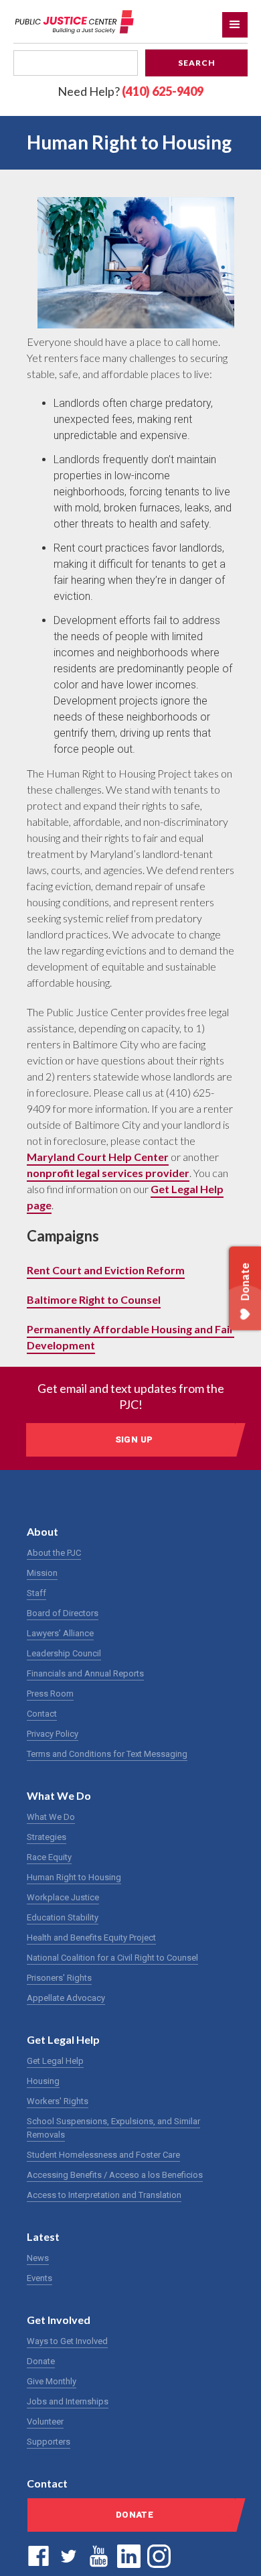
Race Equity (49, 1857)
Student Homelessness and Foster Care (103, 2155)
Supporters (49, 2442)
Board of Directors (63, 1613)
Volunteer (45, 2421)
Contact (42, 1714)
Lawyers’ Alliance (60, 1633)
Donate (41, 2361)
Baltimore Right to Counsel (94, 1299)
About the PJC (54, 1553)
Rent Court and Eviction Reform (106, 1270)
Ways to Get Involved (67, 2341)
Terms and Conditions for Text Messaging (107, 1754)
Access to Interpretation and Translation (104, 2195)
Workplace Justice (63, 1897)
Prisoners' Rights (59, 1978)
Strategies (47, 1837)
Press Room (50, 1694)
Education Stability (63, 1917)
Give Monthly (52, 2381)
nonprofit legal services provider (108, 1173)
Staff (36, 1593)
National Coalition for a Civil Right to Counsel (112, 1958)
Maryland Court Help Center (98, 1157)
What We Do (51, 1817)
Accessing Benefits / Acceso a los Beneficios (115, 2175)
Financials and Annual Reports (85, 1673)
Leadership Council (64, 1653)
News (38, 2258)
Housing (43, 2081)
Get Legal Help (55, 2061)
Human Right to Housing (74, 1877)
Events (39, 2278)
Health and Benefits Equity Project (91, 1938)
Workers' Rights (58, 2101)
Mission (42, 1573)
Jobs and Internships (68, 2401)
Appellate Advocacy (66, 1998)
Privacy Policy (53, 1734)
